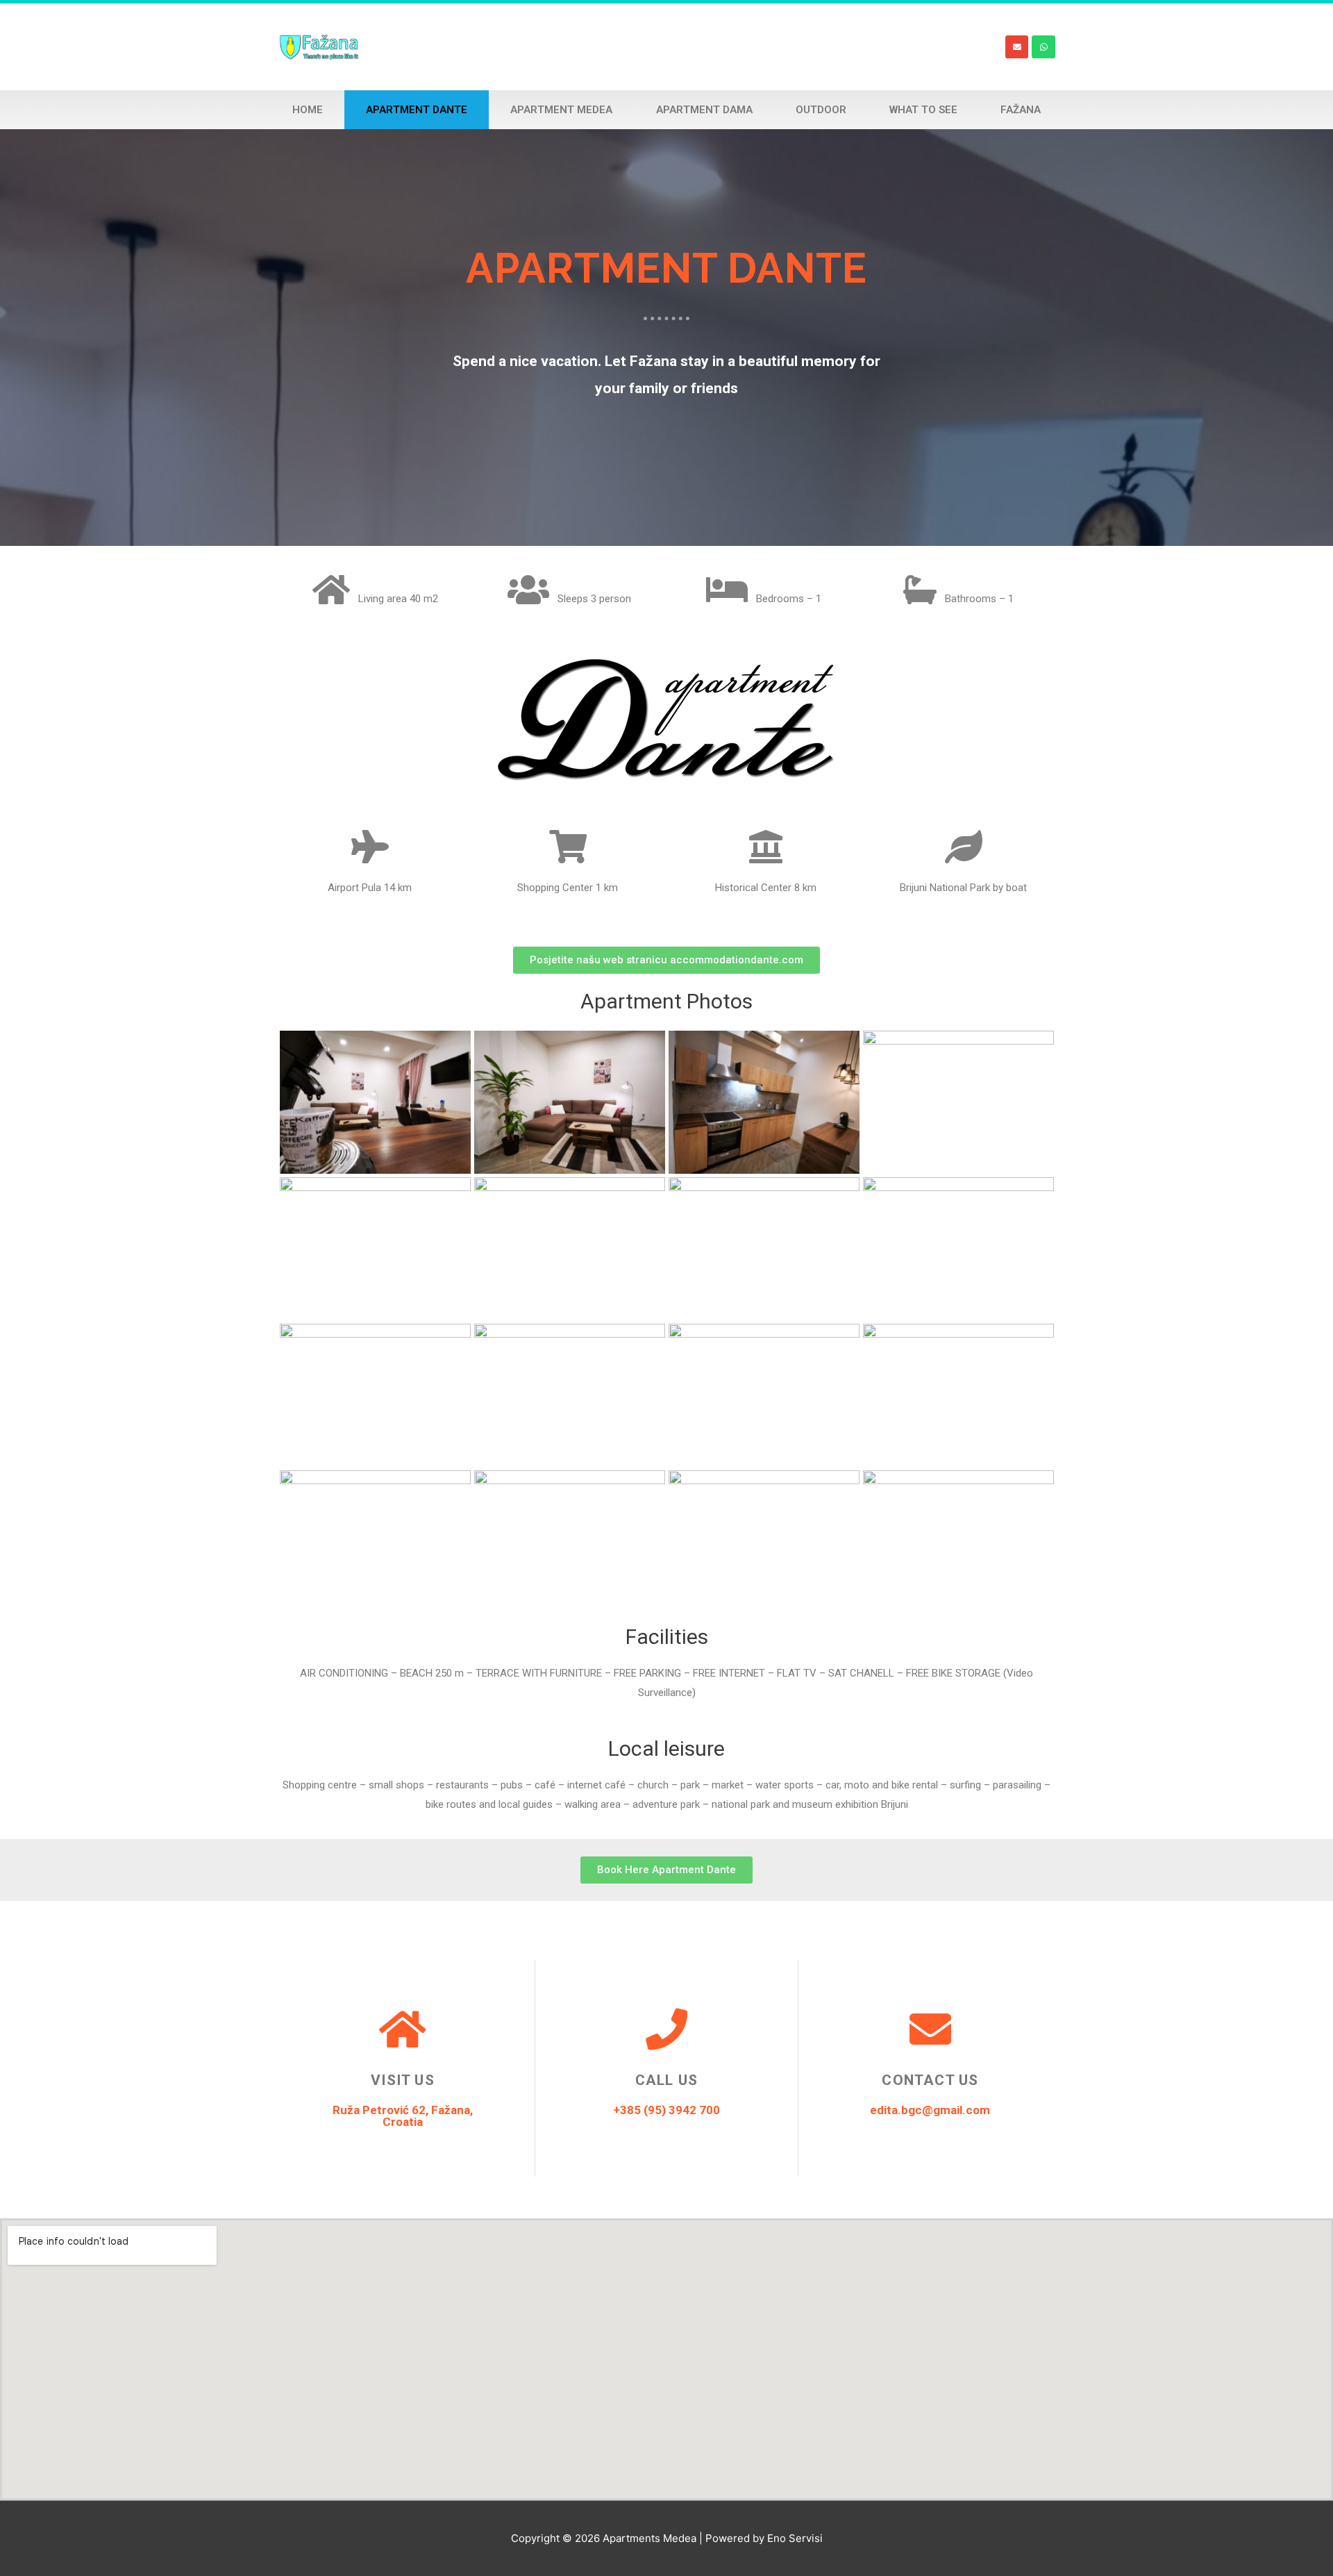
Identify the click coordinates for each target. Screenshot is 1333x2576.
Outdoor (821, 110)
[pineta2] (764, 1542)
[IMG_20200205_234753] (570, 1102)
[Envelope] (1017, 47)
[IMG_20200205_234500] (764, 1102)
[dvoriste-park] (764, 1395)
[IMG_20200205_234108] (375, 1249)
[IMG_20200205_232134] (958, 1249)
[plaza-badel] (958, 1542)
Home (308, 110)
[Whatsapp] (1043, 47)
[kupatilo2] (570, 1395)
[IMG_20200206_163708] (375, 1542)
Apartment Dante (417, 110)
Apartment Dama (704, 110)
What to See (923, 110)
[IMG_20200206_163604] (570, 1542)
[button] (666, 960)
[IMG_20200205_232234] (570, 1249)
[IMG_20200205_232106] (764, 1249)
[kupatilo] (375, 1395)
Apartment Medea (561, 110)
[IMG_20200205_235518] (375, 1102)
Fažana (1021, 110)
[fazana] (958, 1395)
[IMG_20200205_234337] (958, 1102)
